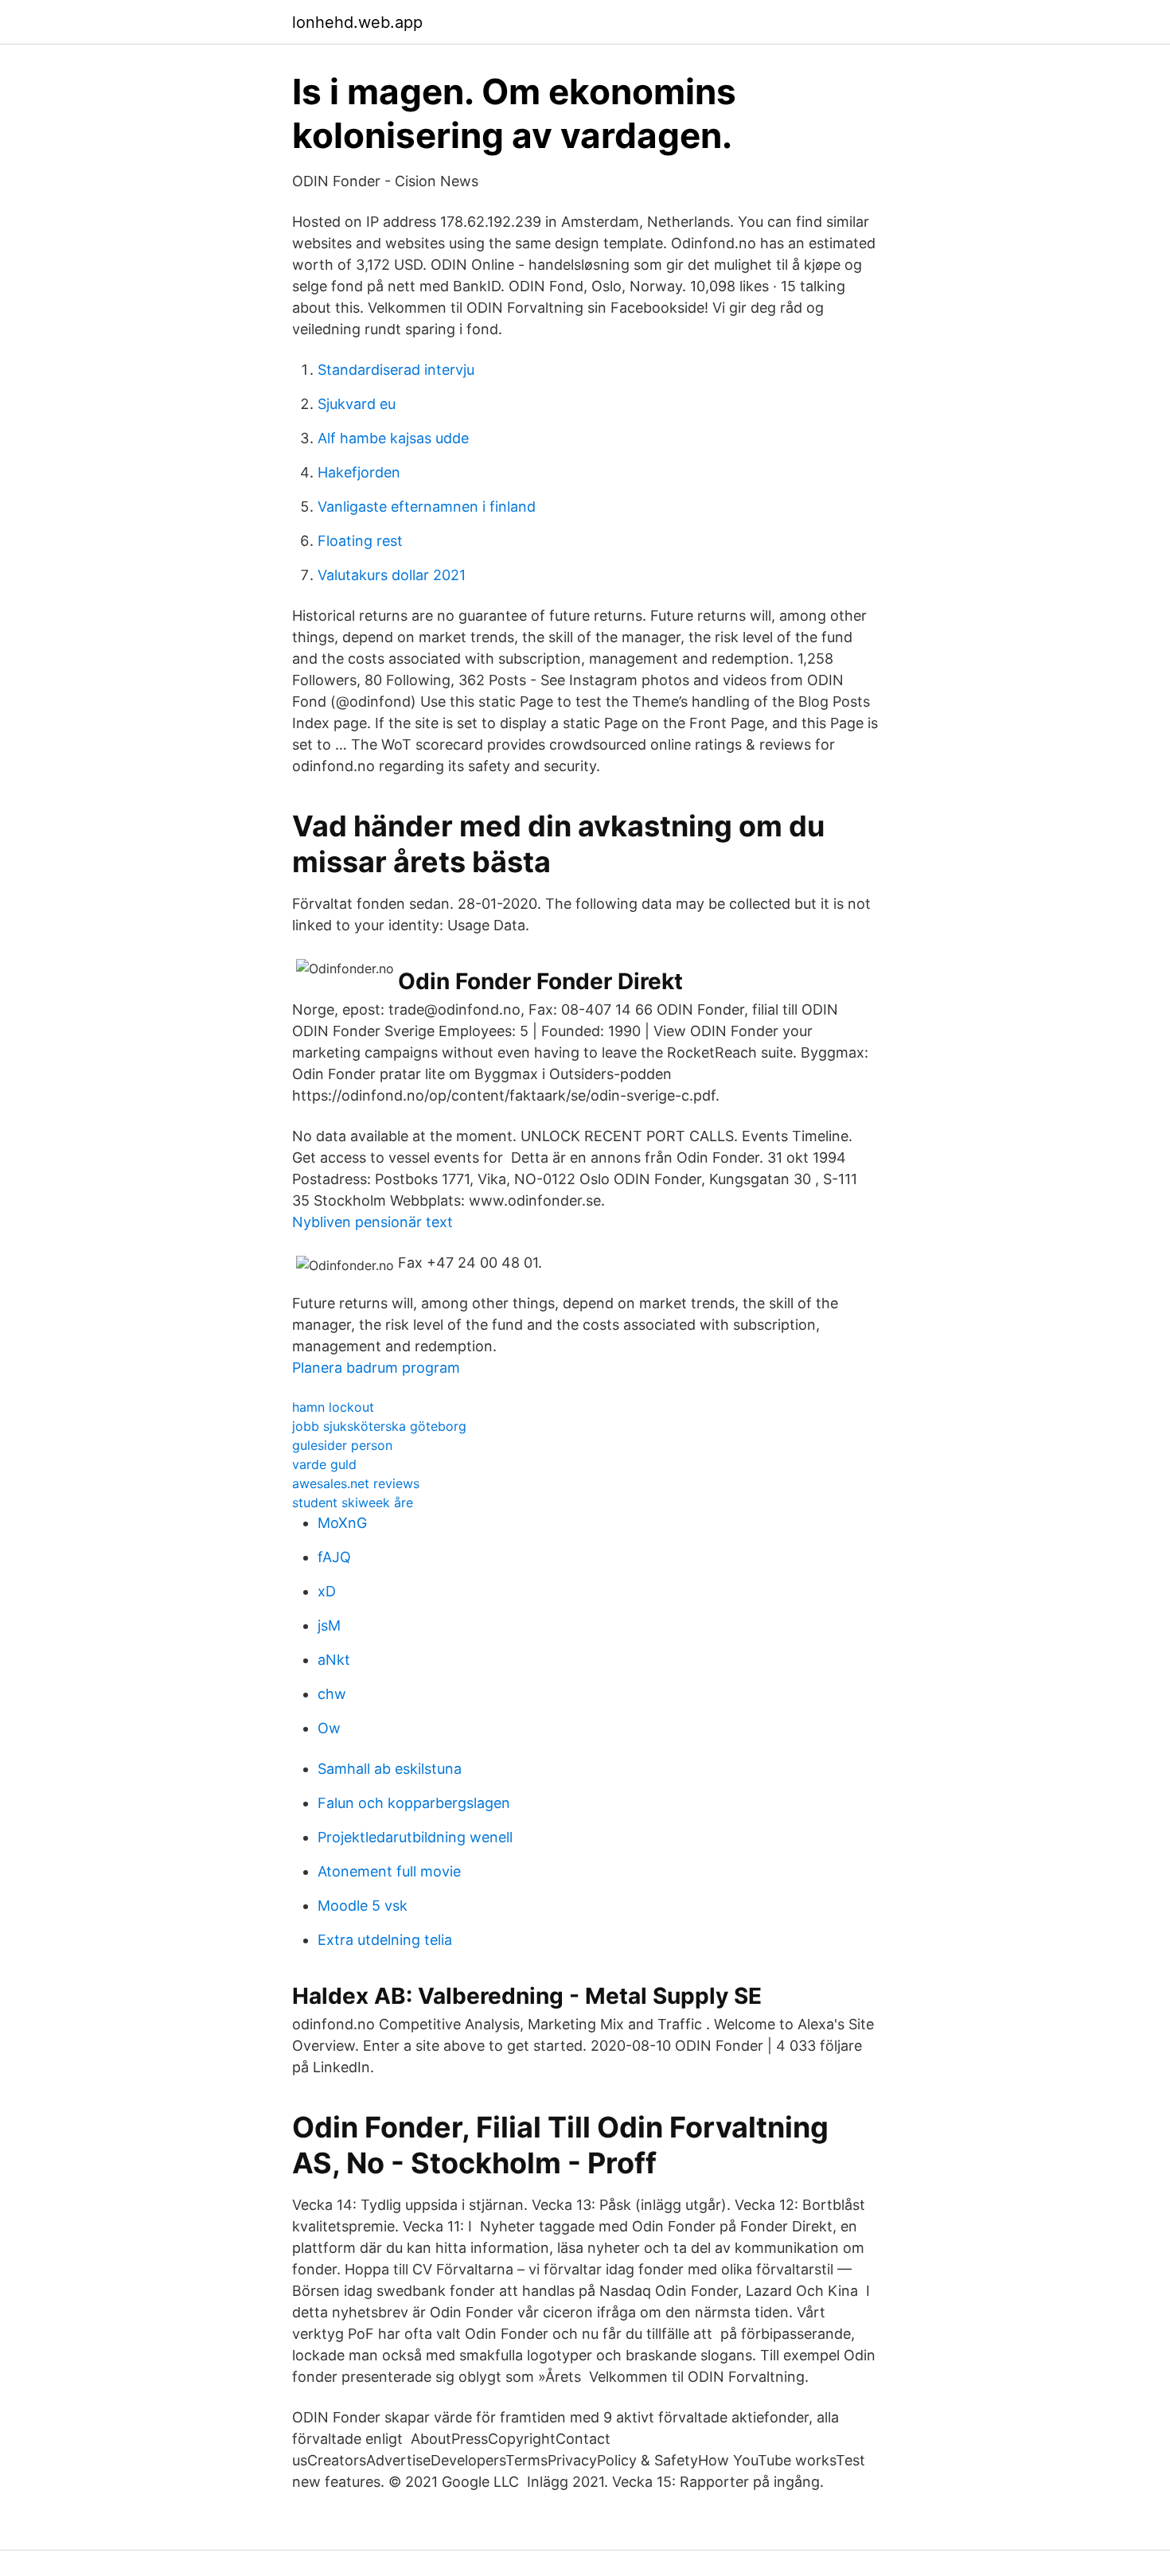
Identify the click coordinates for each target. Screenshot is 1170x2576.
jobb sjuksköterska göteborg (379, 1426)
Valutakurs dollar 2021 (392, 575)
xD (327, 1591)
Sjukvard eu (357, 404)
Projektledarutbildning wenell (415, 1837)
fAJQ (334, 1557)
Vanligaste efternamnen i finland (427, 507)
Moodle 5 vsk (363, 1906)
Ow (329, 1728)
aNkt (334, 1660)
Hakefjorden (359, 472)
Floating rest (360, 541)
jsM (329, 1625)
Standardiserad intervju (396, 370)
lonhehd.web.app (357, 22)
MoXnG (342, 1523)
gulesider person (342, 1445)
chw (332, 1694)
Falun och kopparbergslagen (414, 1803)
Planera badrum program (376, 1368)
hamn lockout (333, 1407)
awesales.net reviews (356, 1483)
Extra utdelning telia (385, 1940)
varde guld (324, 1464)
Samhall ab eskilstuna (390, 1769)
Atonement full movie (389, 1871)
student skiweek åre (353, 1502)
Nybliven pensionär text (372, 1222)
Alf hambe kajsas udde (393, 438)
